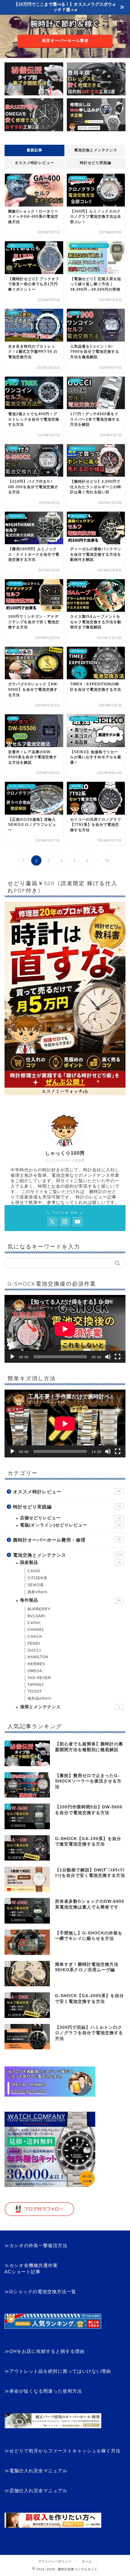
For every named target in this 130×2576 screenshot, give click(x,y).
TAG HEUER (39, 1678)
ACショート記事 (23, 2272)
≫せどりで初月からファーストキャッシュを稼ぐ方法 (63, 2451)
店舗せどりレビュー (70, 1518)
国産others (37, 1592)
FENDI (34, 1643)
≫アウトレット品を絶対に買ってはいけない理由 (58, 2371)
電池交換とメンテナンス (96, 150)
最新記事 (34, 150)
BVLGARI (36, 1616)
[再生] (12, 1357)
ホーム (87, 2561)
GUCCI (34, 1650)
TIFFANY (36, 1685)
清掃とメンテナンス (70, 1707)
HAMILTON (38, 1657)
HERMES (36, 1664)
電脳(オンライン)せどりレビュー (70, 1525)
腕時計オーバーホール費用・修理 (67, 1540)
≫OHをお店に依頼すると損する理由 (45, 2351)
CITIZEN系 (37, 1578)
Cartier (34, 1623)
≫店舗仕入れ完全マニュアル (36, 2491)
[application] (65, 1329)
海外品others (39, 1698)
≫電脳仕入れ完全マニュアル (36, 2471)
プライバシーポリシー (55, 2561)
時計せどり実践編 (96, 163)
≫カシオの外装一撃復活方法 (36, 2245)
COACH (35, 1637)
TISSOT (35, 1691)
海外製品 (70, 1600)
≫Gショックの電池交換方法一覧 (40, 2292)
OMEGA (35, 1671)
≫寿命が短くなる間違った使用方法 (43, 2391)
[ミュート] (108, 1357)
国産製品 (70, 1563)
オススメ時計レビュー (34, 163)
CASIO (34, 1571)
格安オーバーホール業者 (65, 41)
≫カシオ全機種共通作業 (31, 2265)
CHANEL (36, 1630)
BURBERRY (39, 1609)
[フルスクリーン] (118, 1357)
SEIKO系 (36, 1585)
